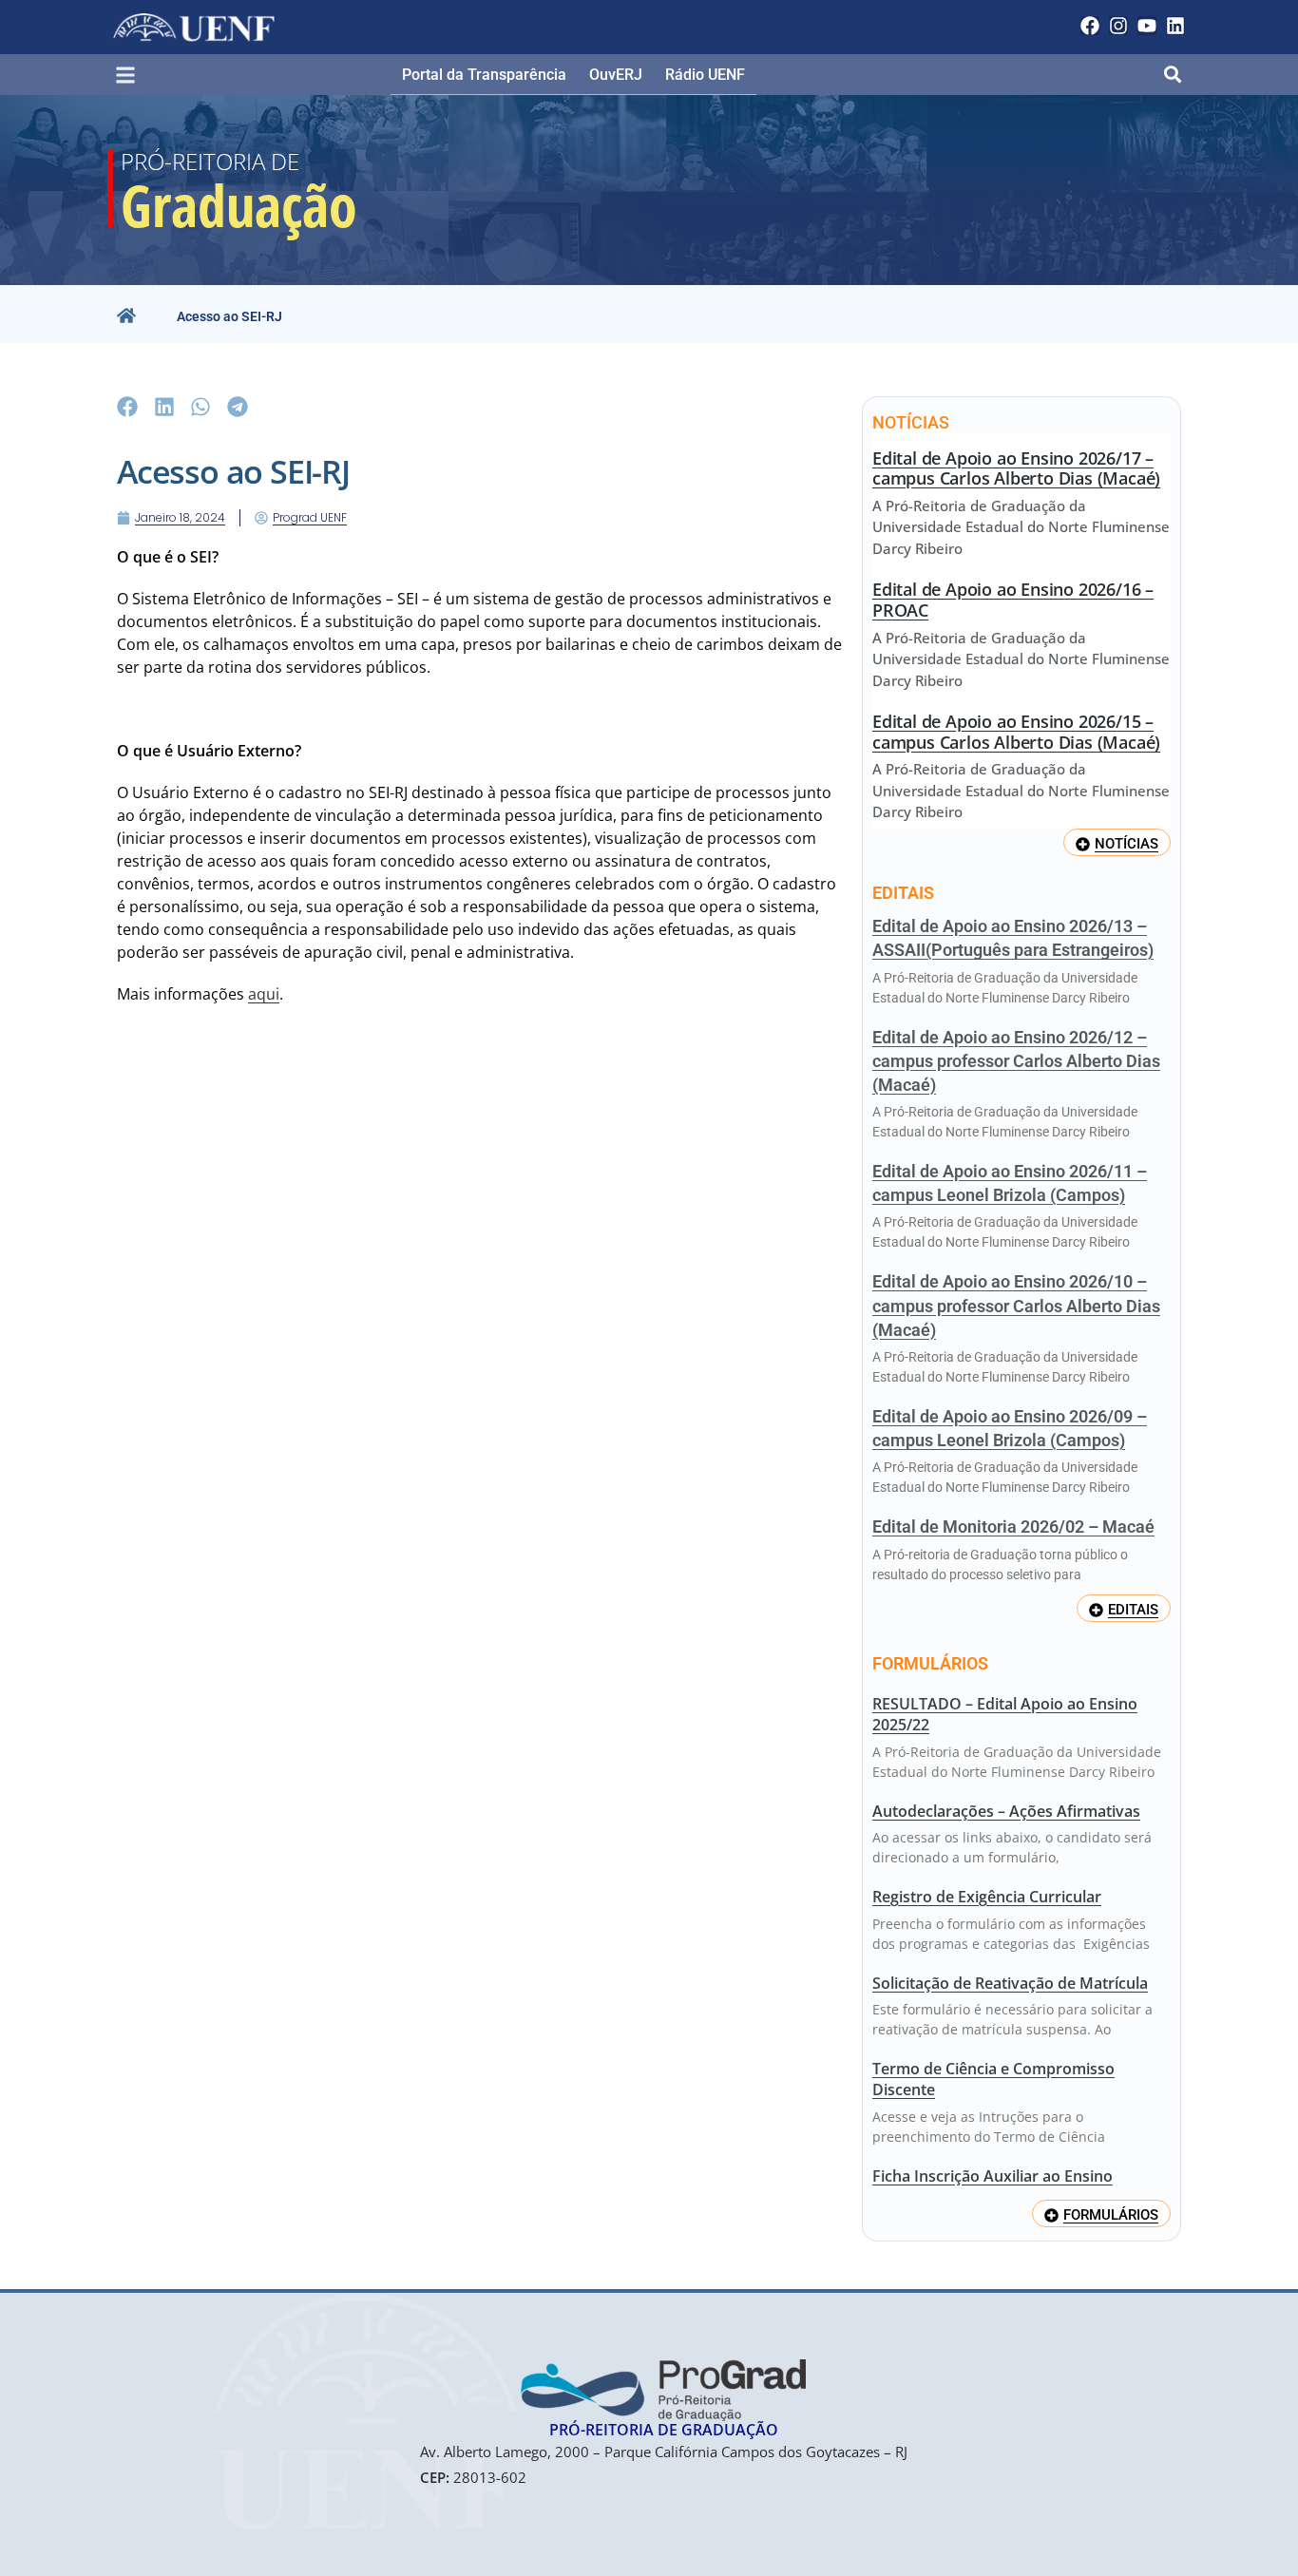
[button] (134, 76)
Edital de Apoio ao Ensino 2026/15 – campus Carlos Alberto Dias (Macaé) (1016, 732)
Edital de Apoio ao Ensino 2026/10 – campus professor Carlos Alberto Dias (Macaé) (1016, 1305)
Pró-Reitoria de (210, 161)
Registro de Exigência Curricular (987, 1897)
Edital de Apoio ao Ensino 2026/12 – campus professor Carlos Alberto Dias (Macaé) (1016, 1061)
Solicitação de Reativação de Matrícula (1010, 1983)
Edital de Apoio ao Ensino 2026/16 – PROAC (1013, 600)
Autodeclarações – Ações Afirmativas (1006, 1811)
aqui (264, 994)
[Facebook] (1090, 26)
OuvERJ (616, 75)
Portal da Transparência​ (484, 75)
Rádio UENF (705, 75)
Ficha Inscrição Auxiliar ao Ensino (993, 2176)
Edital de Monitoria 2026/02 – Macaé (1013, 1527)
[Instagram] (1118, 26)
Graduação (239, 205)
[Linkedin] (1175, 26)
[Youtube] (1147, 26)
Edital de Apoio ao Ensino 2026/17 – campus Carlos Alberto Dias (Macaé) (1016, 468)
